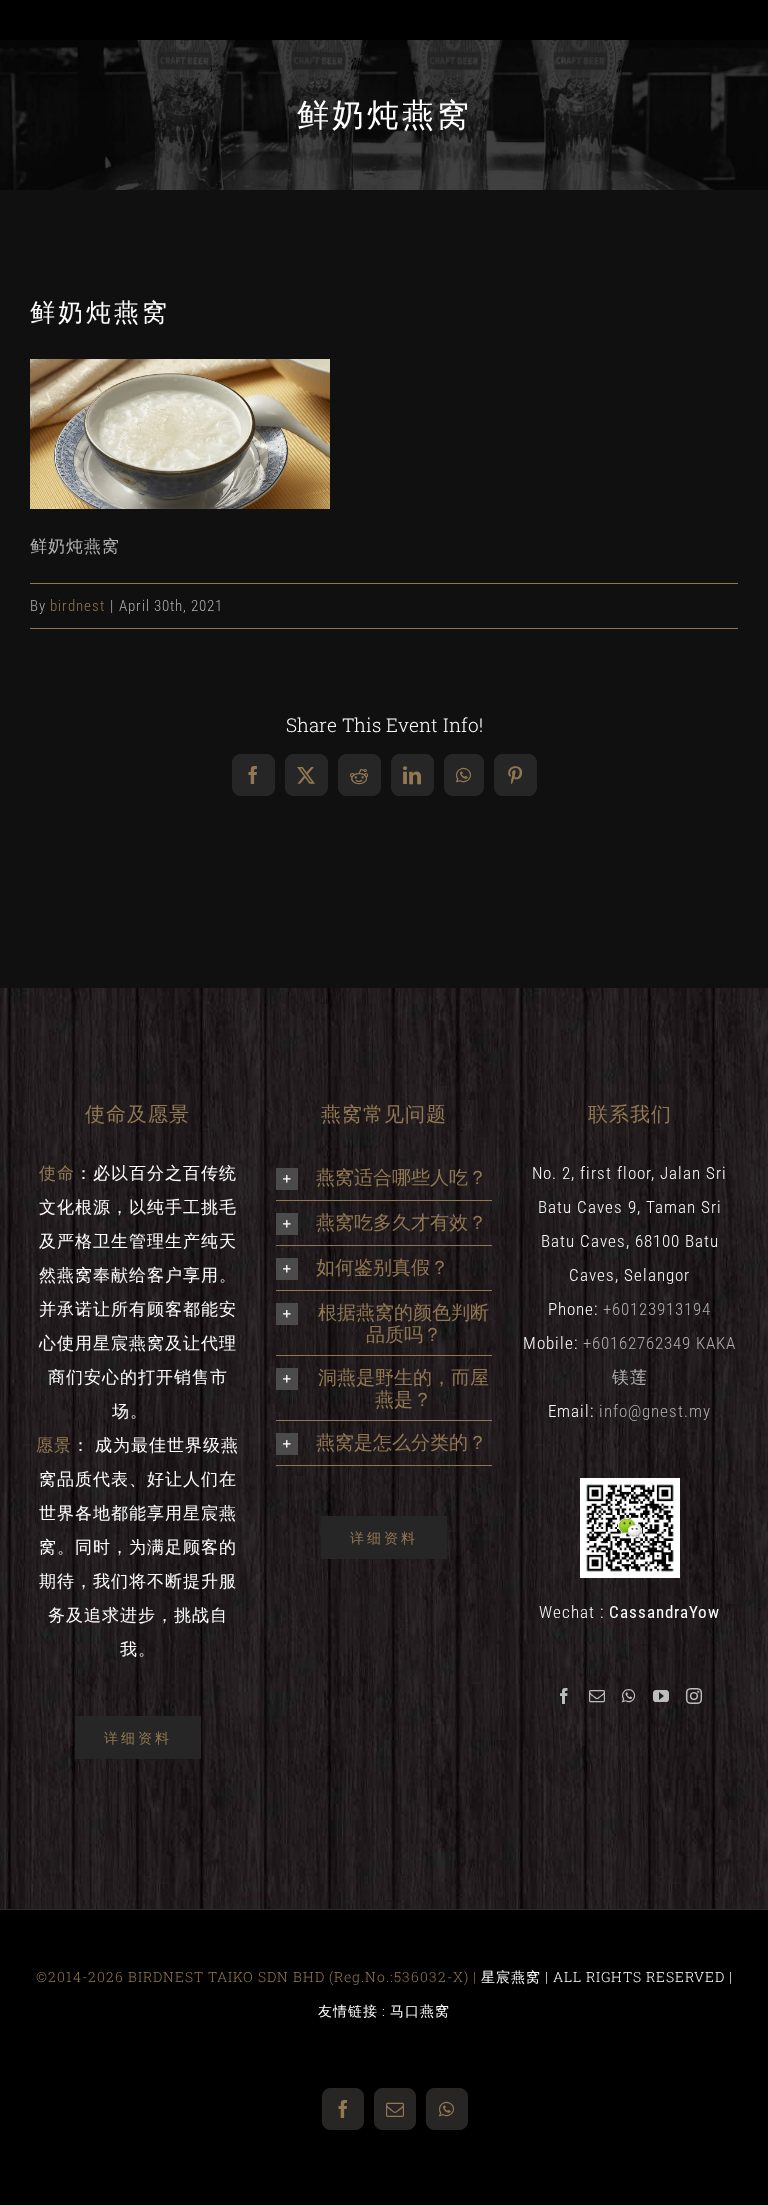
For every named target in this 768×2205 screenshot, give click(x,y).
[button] (384, 1178)
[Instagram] (694, 1696)
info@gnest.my (655, 1411)
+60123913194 (657, 1309)
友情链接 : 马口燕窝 (384, 2010)
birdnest (77, 606)
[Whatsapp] (629, 1696)
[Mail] (597, 1696)
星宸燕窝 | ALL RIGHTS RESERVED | (607, 1976)
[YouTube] (661, 1696)
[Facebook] (564, 1696)
